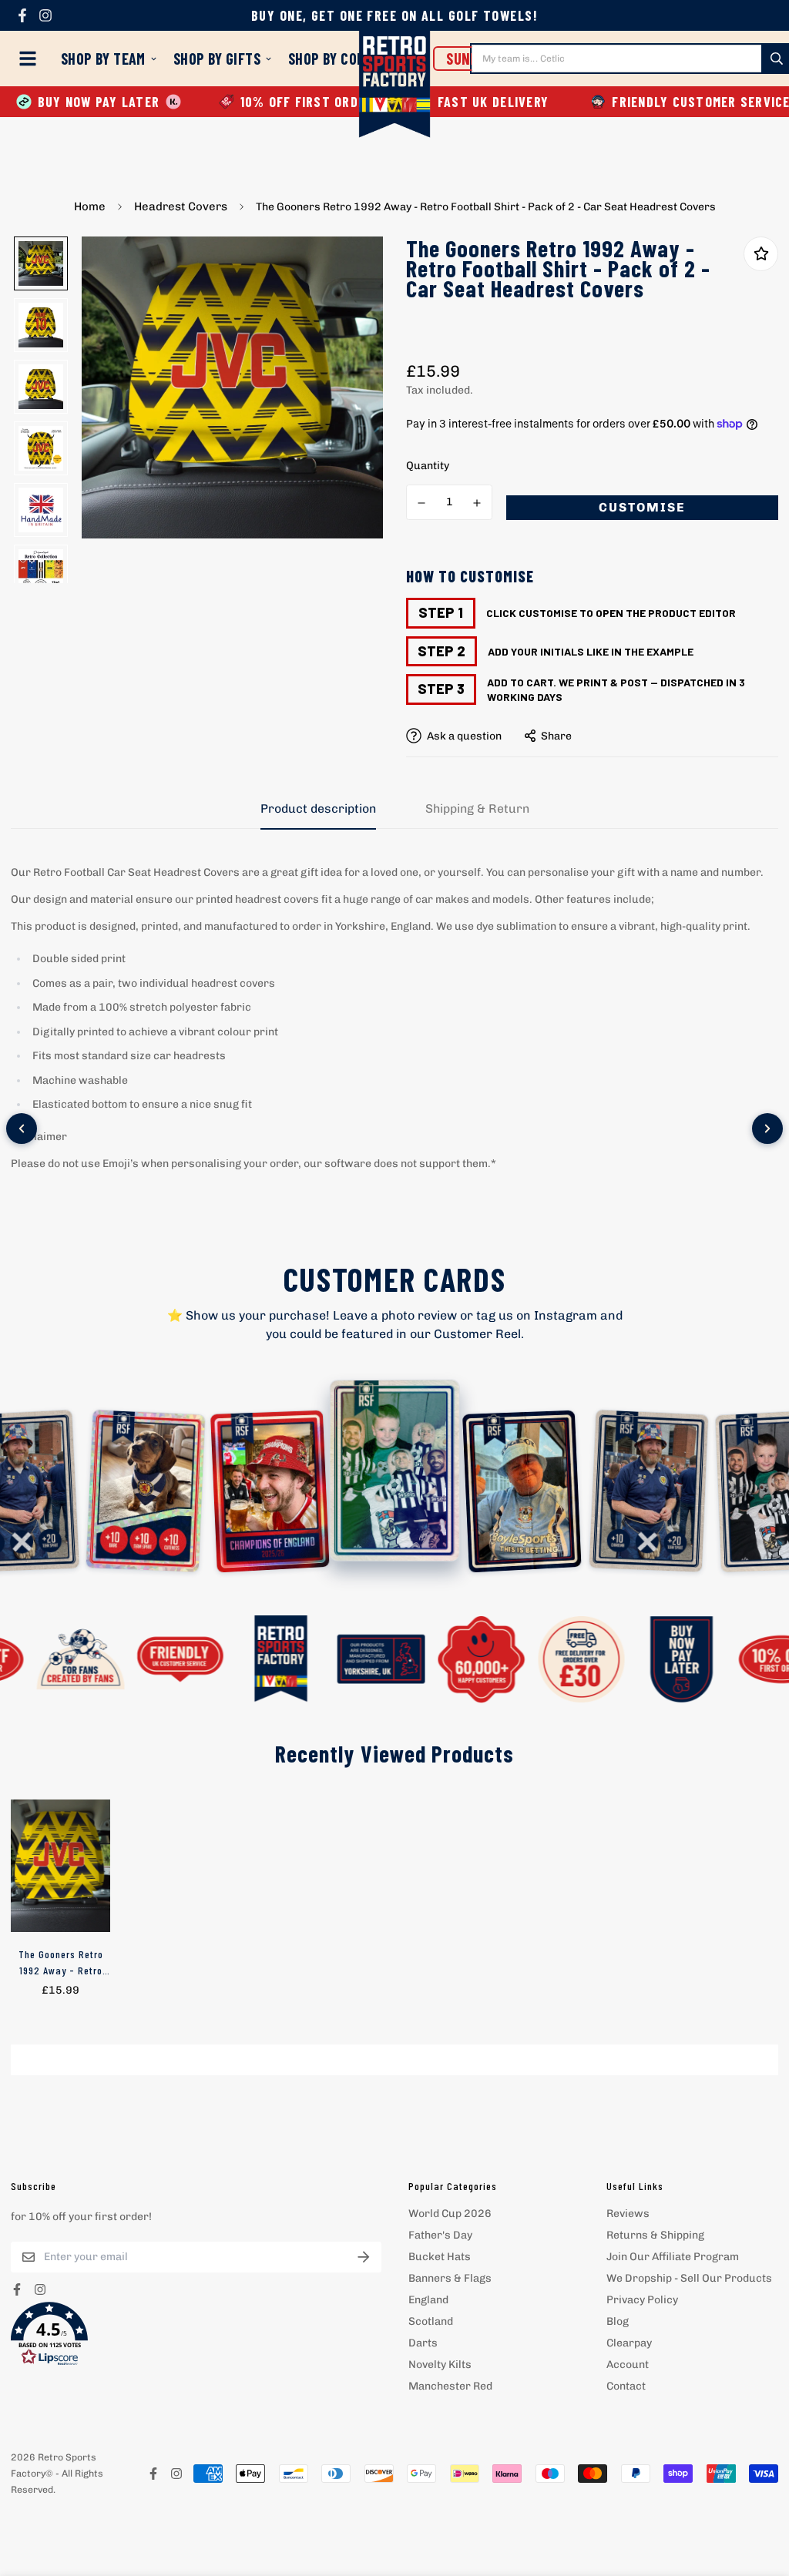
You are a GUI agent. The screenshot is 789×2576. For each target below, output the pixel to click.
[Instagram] (45, 15)
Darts (423, 2343)
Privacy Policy (642, 2300)
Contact (626, 2386)
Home (90, 206)
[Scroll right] (767, 1129)
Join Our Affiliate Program (673, 2257)
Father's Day (440, 2235)
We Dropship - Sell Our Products (689, 2278)
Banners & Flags (450, 2278)
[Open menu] (31, 59)
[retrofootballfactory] (395, 86)
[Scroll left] (22, 1129)
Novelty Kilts (440, 2365)
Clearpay (629, 2343)
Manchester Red (450, 2386)
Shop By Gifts (217, 59)
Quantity (428, 466)
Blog (618, 2321)
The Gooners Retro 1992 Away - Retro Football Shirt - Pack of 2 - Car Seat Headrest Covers (60, 1963)
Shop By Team (103, 59)
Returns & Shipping (655, 2235)
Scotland (431, 2321)
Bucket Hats (440, 2257)
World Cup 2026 (450, 2214)
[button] (196, 2334)
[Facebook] (22, 15)
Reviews (628, 2214)
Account (628, 2365)
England (428, 2300)
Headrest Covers (181, 206)
